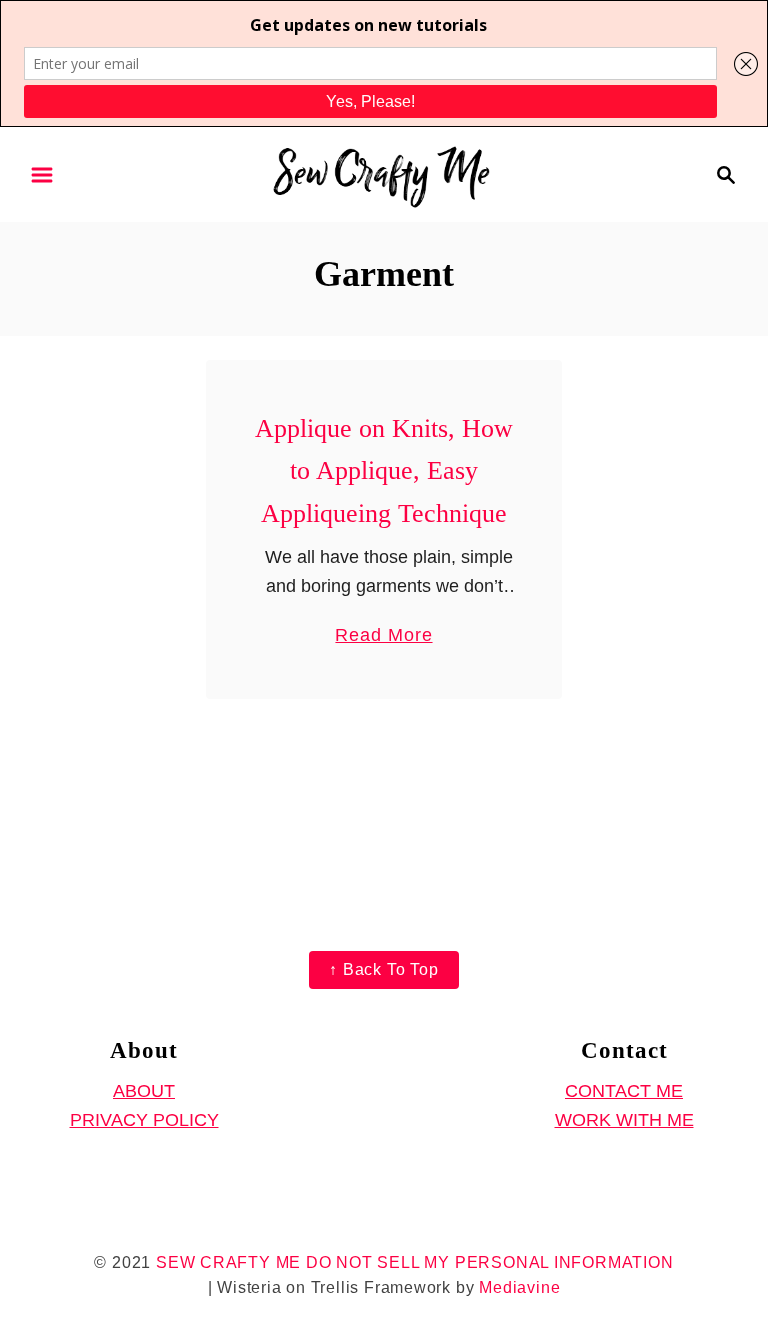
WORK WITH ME (624, 1120)
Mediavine (519, 1287)
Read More (383, 637)
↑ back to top (383, 969)
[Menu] (42, 175)
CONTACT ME (624, 1091)
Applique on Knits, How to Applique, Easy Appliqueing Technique (384, 471)
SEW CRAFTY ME (228, 1262)
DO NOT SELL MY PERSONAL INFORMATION (490, 1262)
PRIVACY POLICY (144, 1120)
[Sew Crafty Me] (384, 173)
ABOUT (144, 1091)
